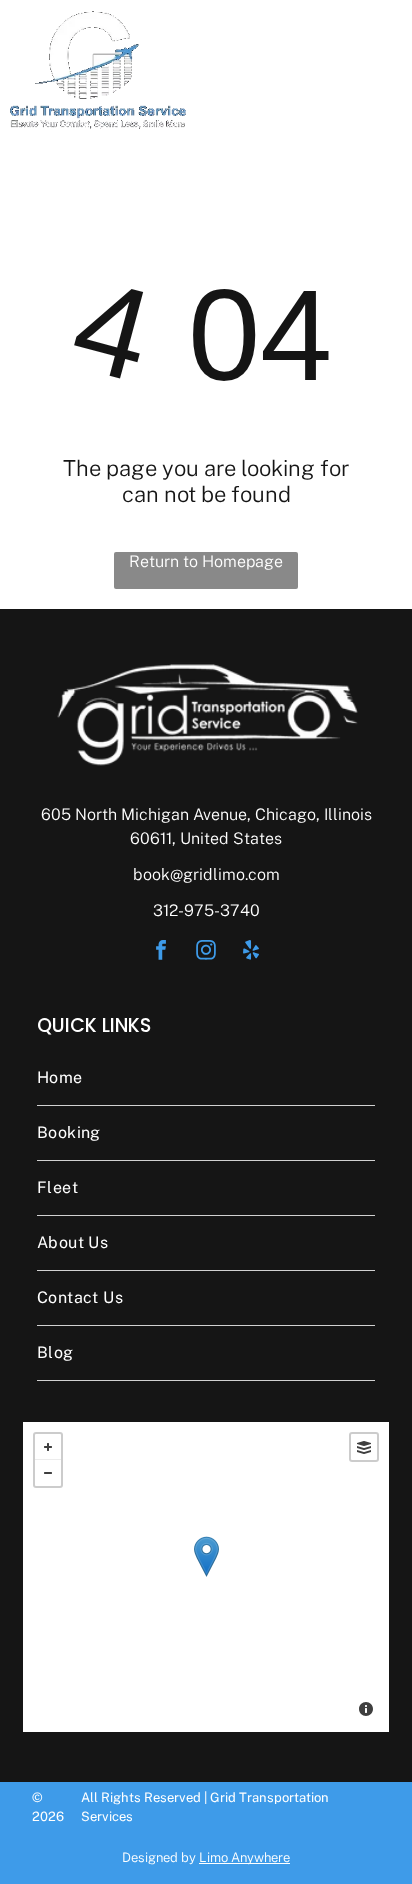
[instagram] (206, 952)
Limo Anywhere (244, 1857)
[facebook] (161, 952)
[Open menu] (372, 70)
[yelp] (251, 952)
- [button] (48, 1473)
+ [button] (48, 1447)
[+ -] (206, 1577)
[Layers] (364, 1447)
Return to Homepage (206, 561)
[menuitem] (206, 1078)
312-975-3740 (206, 910)
